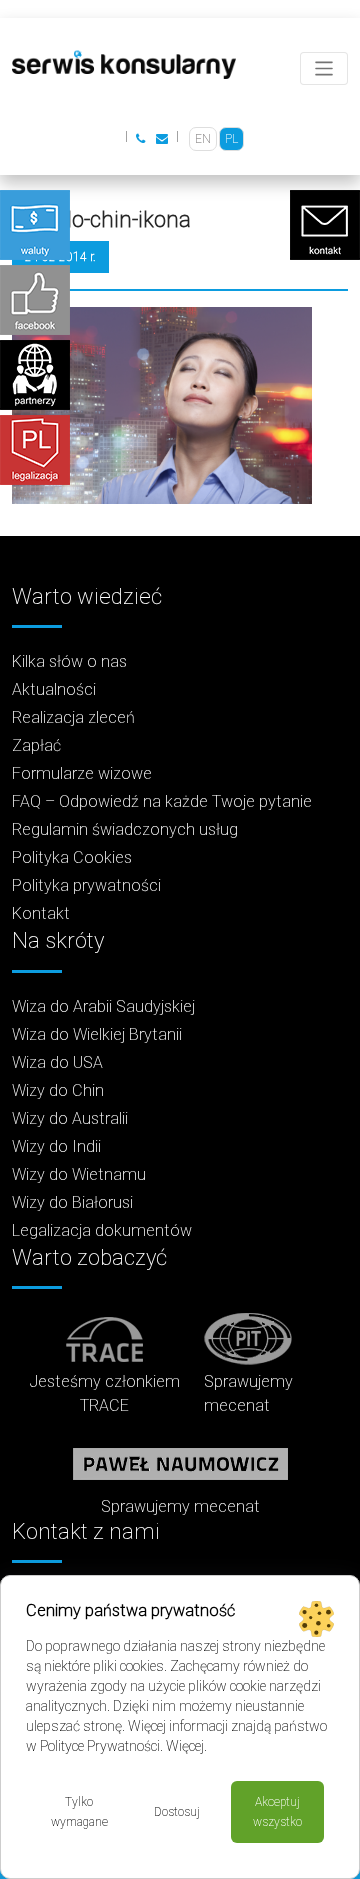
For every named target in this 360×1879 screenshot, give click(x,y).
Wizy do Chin (58, 1090)
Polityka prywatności (86, 885)
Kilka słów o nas (69, 661)
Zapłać (36, 745)
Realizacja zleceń (73, 717)
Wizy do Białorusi (72, 1202)
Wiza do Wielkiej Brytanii (97, 1034)
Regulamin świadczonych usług (125, 829)
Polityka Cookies (72, 857)
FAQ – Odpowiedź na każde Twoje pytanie (162, 801)
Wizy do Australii (70, 1118)
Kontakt (41, 913)
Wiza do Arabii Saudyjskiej (103, 1006)
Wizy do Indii (56, 1146)
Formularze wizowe (82, 773)
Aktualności (54, 689)
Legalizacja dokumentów (102, 1230)
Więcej (185, 1746)
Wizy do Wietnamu (79, 1174)
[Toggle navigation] (324, 68)
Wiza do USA (57, 1062)
